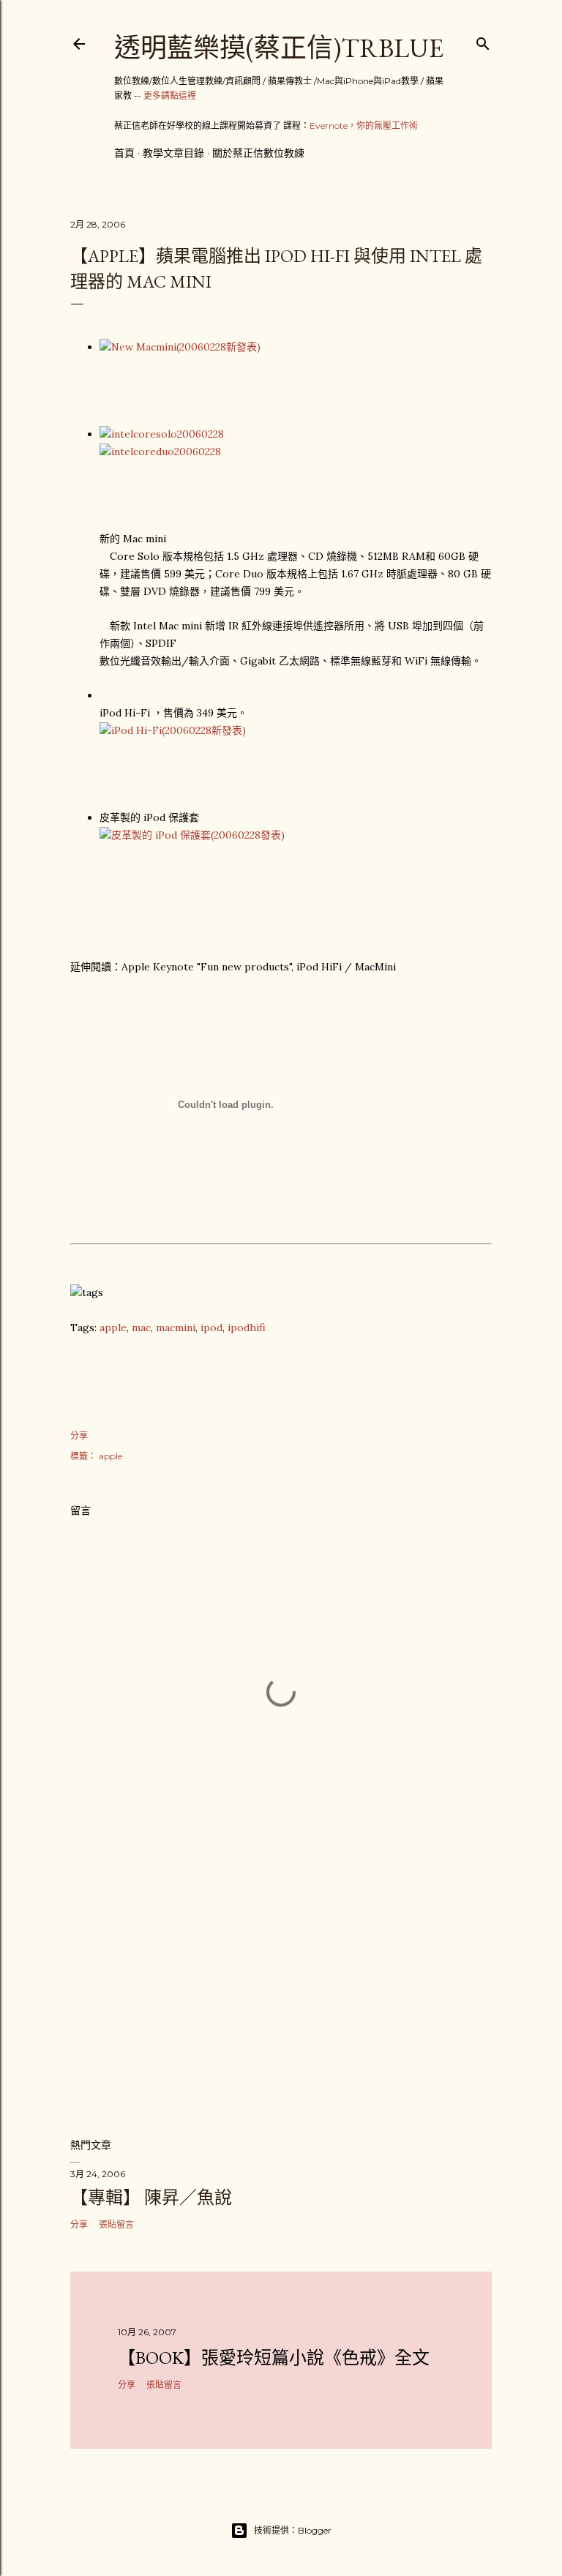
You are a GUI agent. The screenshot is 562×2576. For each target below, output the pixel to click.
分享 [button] (79, 1435)
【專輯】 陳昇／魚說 (151, 2197)
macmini (176, 1328)
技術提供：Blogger (293, 2530)
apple (113, 1328)
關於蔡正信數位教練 (258, 153)
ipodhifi (247, 1328)
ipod (211, 1328)
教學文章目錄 (173, 153)
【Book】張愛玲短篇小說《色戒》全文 (274, 2358)
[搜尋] (483, 41)
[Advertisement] (281, 1998)
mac (141, 1328)
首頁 (124, 153)
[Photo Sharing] (180, 347)
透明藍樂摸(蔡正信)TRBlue (279, 48)
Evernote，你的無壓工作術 (364, 126)
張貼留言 (116, 2224)
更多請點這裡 (170, 96)
